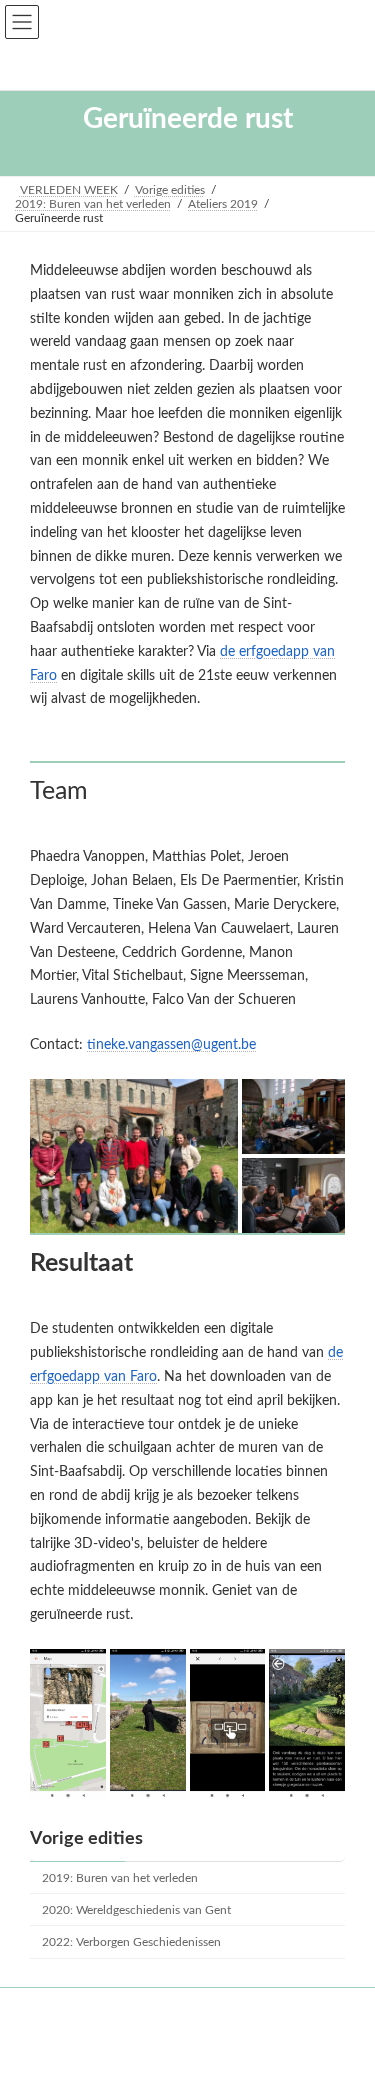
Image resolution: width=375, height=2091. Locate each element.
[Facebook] (185, 2038)
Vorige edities (86, 1839)
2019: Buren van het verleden (120, 1878)
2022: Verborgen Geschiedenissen (131, 1942)
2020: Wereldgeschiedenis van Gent (136, 1910)
